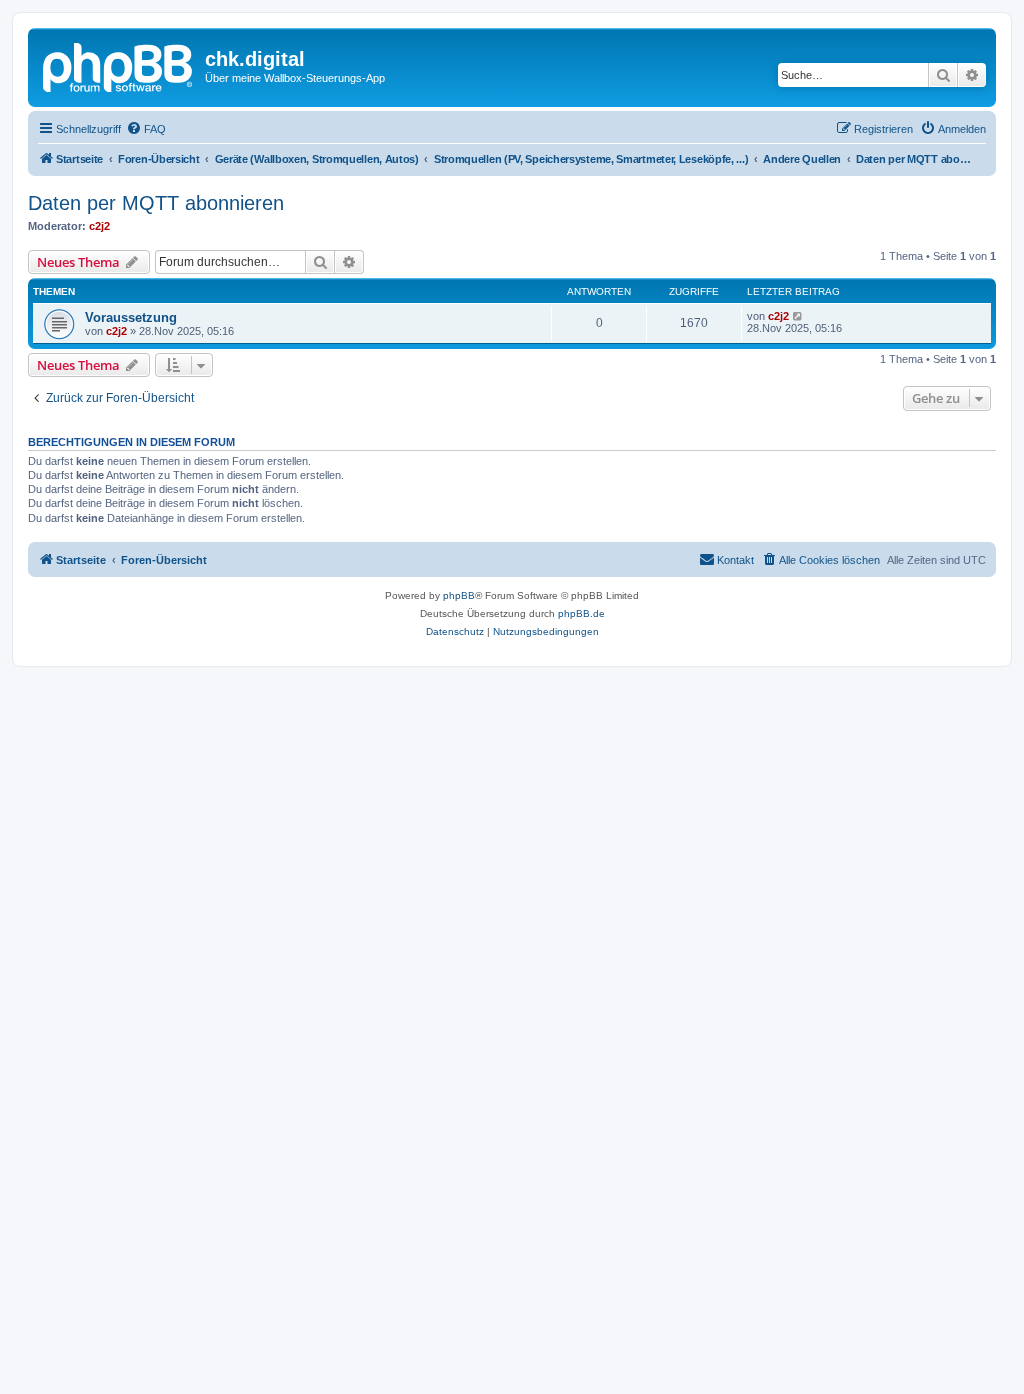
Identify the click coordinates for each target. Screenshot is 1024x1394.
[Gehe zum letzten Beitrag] (798, 316)
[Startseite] (119, 65)
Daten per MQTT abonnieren (156, 203)
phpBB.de (581, 613)
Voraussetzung (131, 317)
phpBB (459, 595)
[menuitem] (146, 129)
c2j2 (99, 226)
